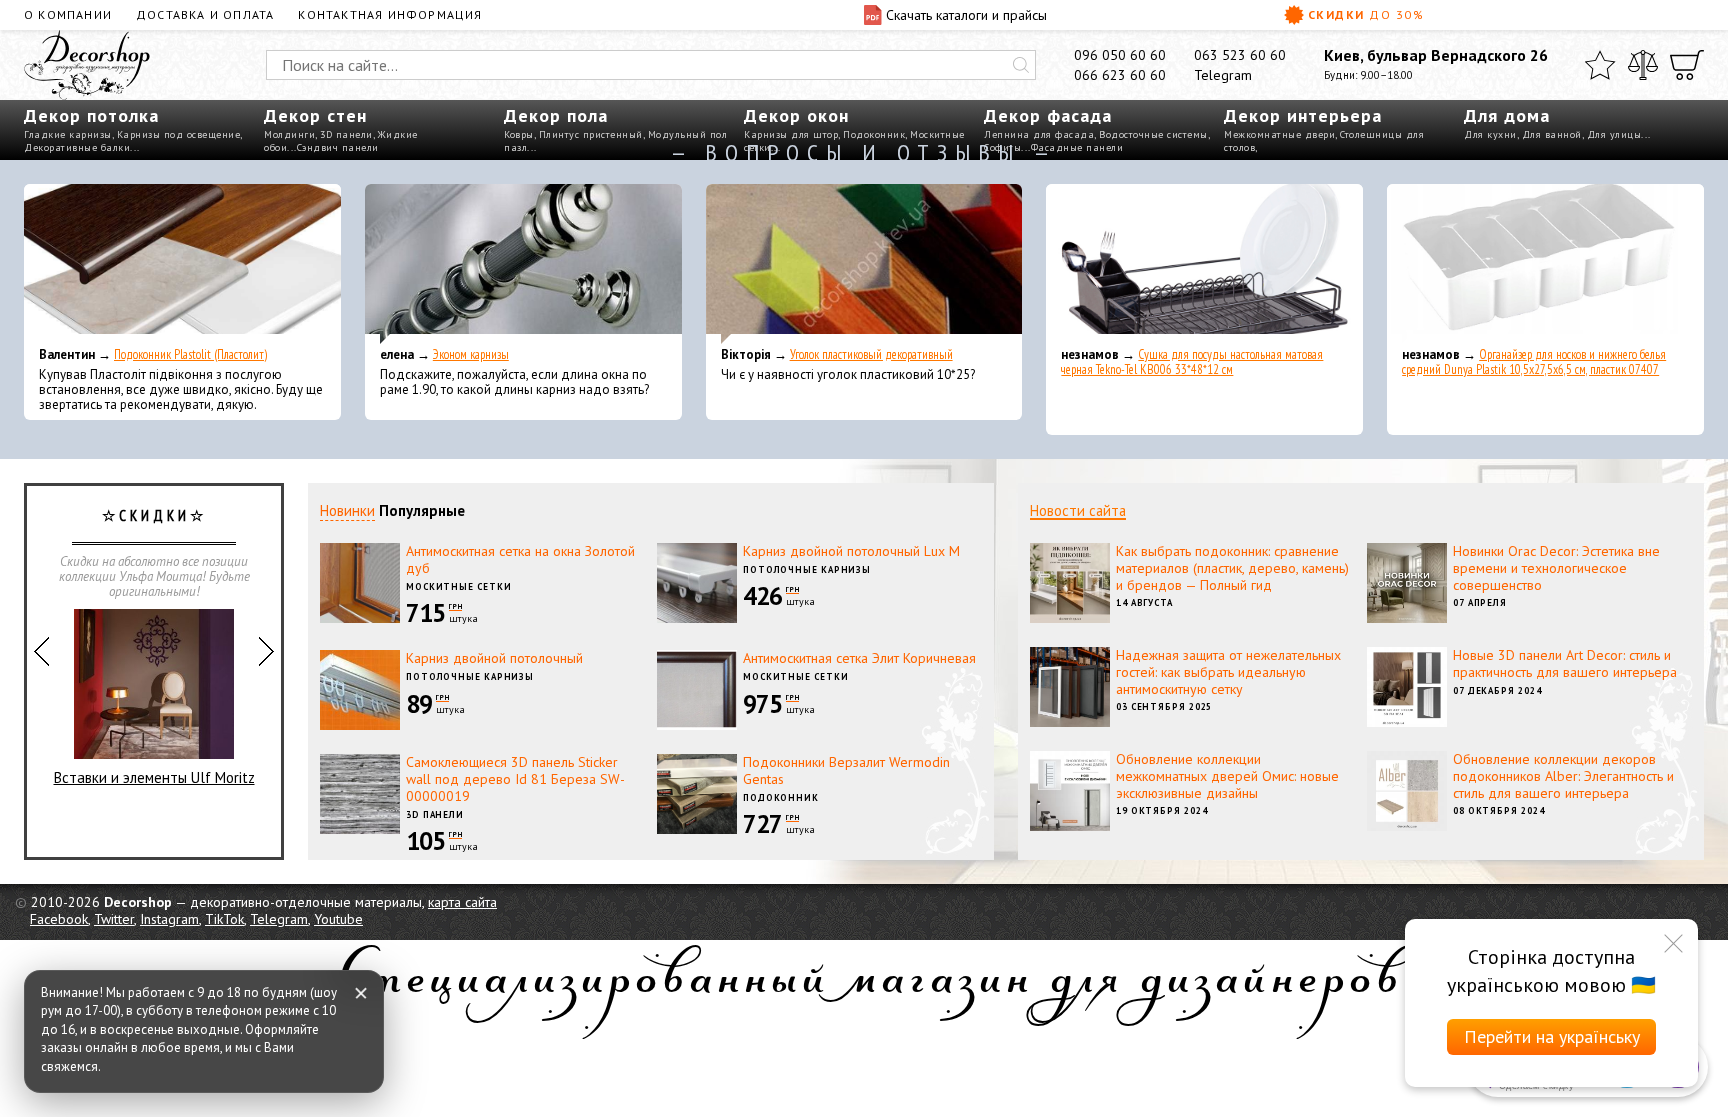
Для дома (1507, 115)
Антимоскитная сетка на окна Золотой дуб (520, 559)
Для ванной (1552, 134)
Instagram (169, 919)
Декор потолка (91, 115)
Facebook (59, 919)
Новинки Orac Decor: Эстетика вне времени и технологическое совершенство (1556, 568)
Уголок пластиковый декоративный (871, 354)
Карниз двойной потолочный (494, 658)
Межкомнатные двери (1279, 134)
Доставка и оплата (205, 14)
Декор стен (315, 115)
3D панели (346, 134)
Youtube (338, 919)
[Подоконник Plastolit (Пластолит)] (182, 264)
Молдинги (289, 134)
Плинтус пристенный (591, 134)
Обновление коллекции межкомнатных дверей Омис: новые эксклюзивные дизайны (1227, 776)
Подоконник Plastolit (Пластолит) (190, 354)
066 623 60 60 (1120, 75)
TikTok (224, 919)
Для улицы (1614, 134)
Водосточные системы (1153, 134)
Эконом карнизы (471, 354)
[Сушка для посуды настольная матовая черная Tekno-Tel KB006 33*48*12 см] (1204, 264)
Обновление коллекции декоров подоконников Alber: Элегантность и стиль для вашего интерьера (1563, 776)
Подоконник (874, 134)
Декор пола (556, 115)
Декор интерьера (1303, 115)
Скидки (1366, 14)
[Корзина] (1687, 65)
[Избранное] (1600, 65)
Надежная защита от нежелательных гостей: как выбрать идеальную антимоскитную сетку (1228, 672)
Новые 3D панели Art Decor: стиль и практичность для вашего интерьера (1565, 663)
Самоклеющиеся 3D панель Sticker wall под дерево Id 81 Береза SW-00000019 (515, 779)
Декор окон (796, 115)
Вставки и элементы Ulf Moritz (154, 777)
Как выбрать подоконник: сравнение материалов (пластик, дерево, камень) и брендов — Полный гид (1232, 568)
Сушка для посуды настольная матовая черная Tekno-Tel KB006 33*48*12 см (1192, 362)
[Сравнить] (1643, 65)
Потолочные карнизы (807, 569)
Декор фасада (1048, 115)
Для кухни (1490, 134)
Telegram (1223, 75)
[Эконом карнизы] (523, 264)
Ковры (519, 134)
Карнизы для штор (791, 134)
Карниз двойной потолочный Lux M (851, 551)
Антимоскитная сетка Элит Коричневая (859, 658)
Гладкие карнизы (68, 134)
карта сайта (462, 902)
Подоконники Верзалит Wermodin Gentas (846, 770)
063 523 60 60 (1240, 55)
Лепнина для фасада (1039, 134)
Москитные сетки (459, 586)
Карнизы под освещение (179, 134)
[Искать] (1021, 65)
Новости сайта (1078, 510)
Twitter (114, 919)
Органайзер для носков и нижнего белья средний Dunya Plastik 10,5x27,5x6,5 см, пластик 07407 (1534, 362)
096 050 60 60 (1120, 55)
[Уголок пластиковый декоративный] (864, 264)
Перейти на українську (1552, 1036)
